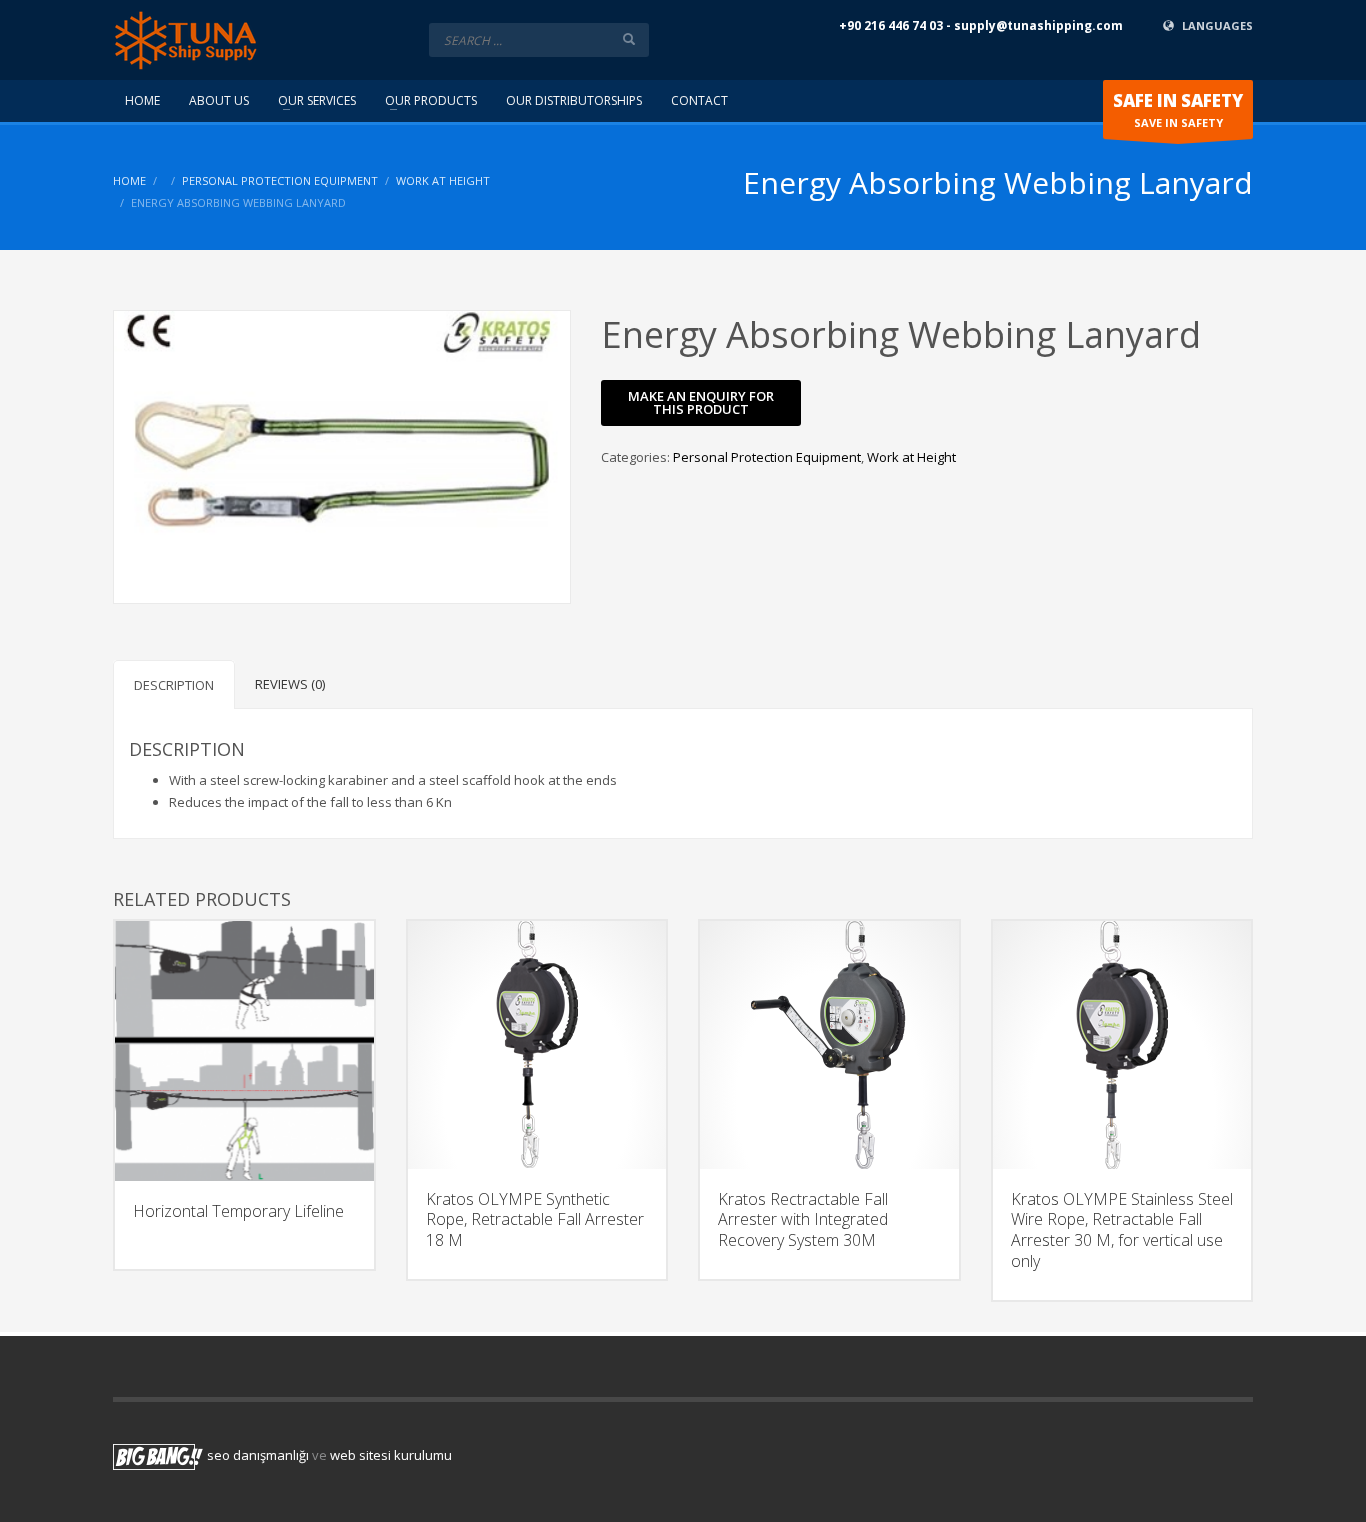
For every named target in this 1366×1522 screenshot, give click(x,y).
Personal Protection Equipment (280, 180)
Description (174, 685)
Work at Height (443, 180)
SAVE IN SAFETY (1178, 109)
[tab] (174, 684)
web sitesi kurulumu (391, 1455)
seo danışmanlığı (258, 1455)
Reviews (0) (290, 684)
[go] (629, 39)
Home (129, 180)
